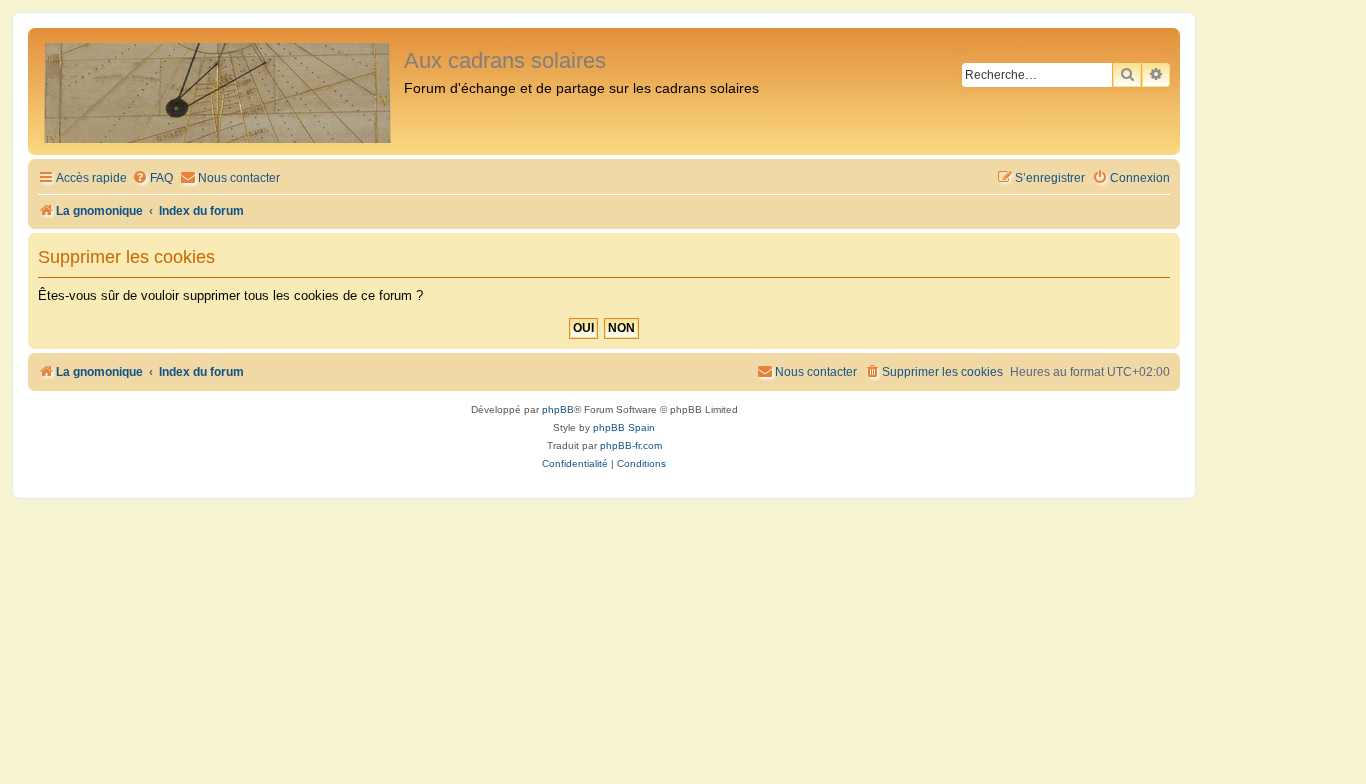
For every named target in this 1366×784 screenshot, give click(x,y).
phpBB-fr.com (631, 445)
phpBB (558, 409)
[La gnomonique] (218, 91)
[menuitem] (152, 178)
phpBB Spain (624, 427)
